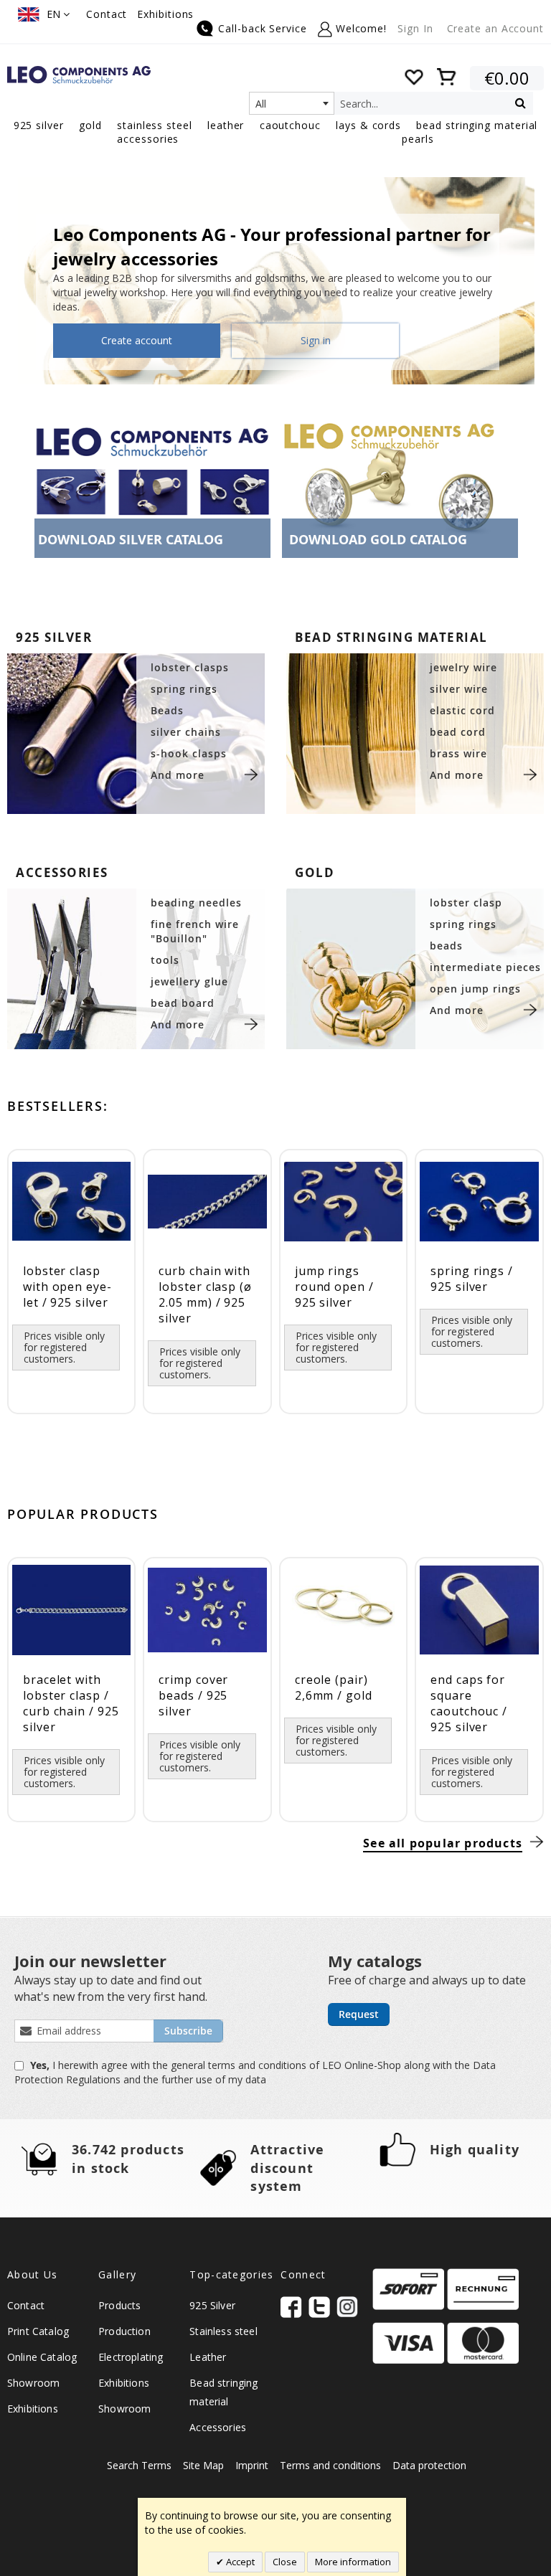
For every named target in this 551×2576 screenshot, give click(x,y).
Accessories (218, 2427)
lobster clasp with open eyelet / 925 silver (67, 1287)
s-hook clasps (189, 753)
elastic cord (462, 710)
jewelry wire (463, 667)
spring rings (184, 689)
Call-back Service (262, 28)
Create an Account (495, 28)
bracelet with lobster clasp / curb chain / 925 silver (71, 1703)
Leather (208, 2357)
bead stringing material (391, 637)
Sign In (415, 28)
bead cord (458, 732)
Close (285, 2562)
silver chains (186, 732)
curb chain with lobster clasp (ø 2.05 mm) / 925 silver (205, 1294)
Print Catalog (38, 2331)
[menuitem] (39, 125)
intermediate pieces (485, 967)
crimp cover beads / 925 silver (193, 1695)
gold (315, 872)
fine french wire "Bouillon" (195, 931)
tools (165, 960)
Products (119, 2305)
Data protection (429, 2465)
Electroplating (131, 2357)
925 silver (54, 637)
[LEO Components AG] (79, 75)
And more (178, 775)
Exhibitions (165, 14)
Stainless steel (223, 2331)
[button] (44, 14)
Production (124, 2331)
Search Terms (139, 2465)
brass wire (458, 753)
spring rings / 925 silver (472, 1279)
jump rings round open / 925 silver (334, 1287)
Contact (107, 14)
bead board (183, 1003)
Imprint (252, 2465)
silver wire (459, 689)
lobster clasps (190, 667)
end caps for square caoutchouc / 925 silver (469, 1703)
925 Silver (212, 2305)
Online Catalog (42, 2357)
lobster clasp (466, 903)
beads (446, 946)
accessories (62, 872)
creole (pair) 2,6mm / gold (334, 1687)
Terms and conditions (330, 2465)
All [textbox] (261, 104)
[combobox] (292, 103)
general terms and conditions (240, 2065)
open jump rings (475, 989)
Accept (239, 2562)
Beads (167, 710)
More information (353, 2562)
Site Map (203, 2465)
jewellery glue (189, 981)
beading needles (196, 903)
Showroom (33, 2383)
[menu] (275, 133)
